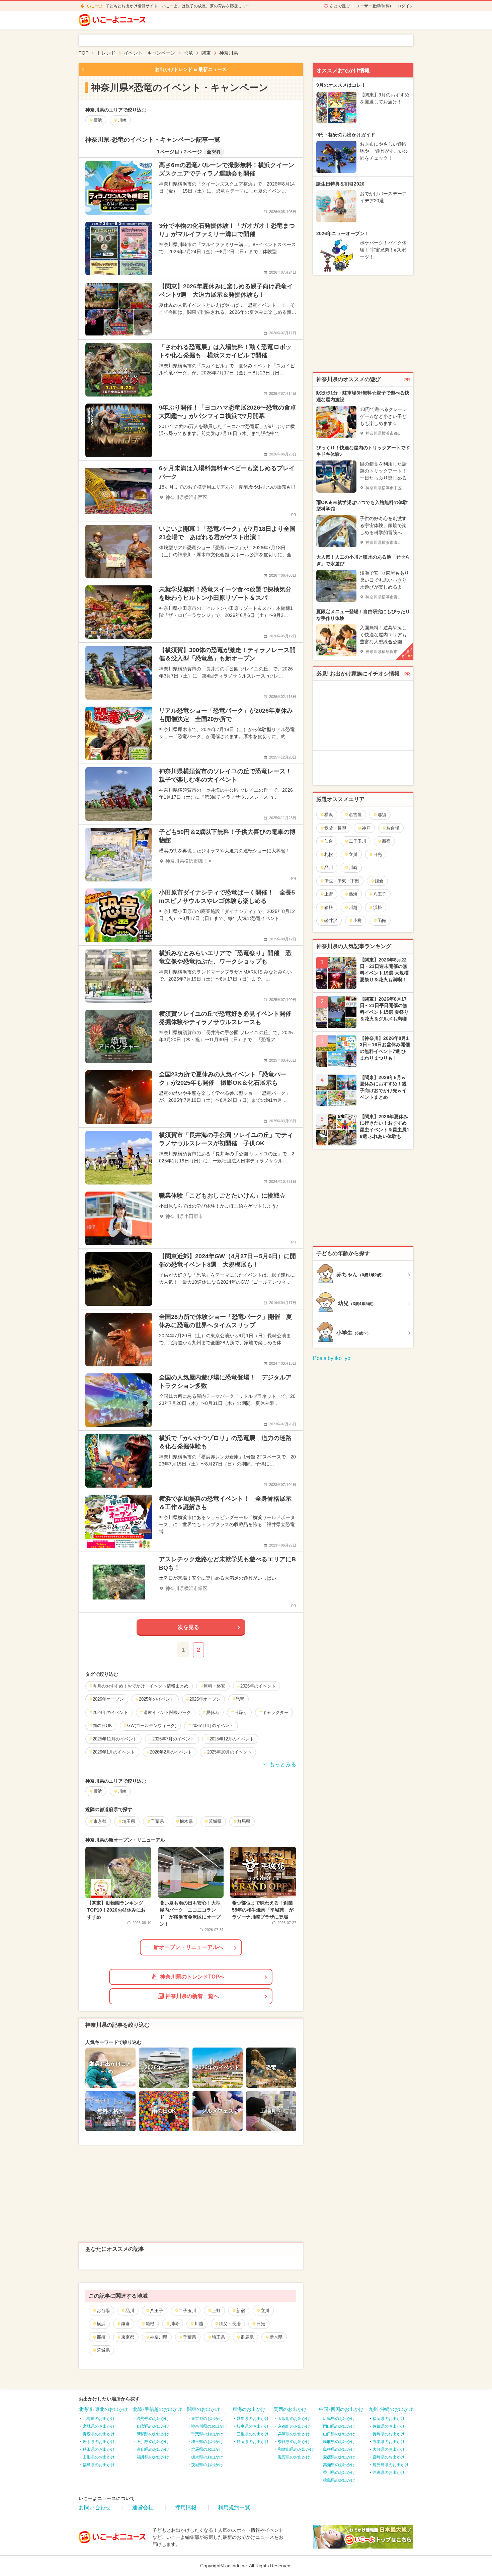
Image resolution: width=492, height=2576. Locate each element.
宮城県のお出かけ (99, 2426)
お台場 (103, 2311)
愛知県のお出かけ (253, 2419)
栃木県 (276, 2337)
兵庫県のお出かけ (294, 2434)
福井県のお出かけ (153, 2457)
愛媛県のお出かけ (339, 2457)
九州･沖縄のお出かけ (391, 2409)
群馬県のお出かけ (207, 2449)
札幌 (329, 854)
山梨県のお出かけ (153, 2426)
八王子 (156, 2311)
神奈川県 (159, 2337)
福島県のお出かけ (99, 2465)
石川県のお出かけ (153, 2442)
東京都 (128, 2337)
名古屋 (355, 815)
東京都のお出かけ (207, 2419)
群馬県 (247, 2337)
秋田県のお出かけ (99, 2449)
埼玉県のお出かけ (207, 2442)
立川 (265, 2311)
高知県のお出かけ (339, 2465)
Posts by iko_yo (332, 1358)
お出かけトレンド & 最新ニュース (191, 69)
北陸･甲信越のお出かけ (157, 2409)
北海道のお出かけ (99, 2419)
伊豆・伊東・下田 (342, 881)
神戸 (366, 828)
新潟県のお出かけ (153, 2434)
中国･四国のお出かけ (341, 2409)
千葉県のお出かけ (207, 2434)
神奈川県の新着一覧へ (192, 1996)
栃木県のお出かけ (207, 2457)
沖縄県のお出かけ (389, 2473)
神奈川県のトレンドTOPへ (192, 1977)
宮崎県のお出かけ (389, 2457)
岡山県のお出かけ (339, 2426)
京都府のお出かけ (294, 2426)
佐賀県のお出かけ (389, 2426)
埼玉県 (218, 2337)
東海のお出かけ (249, 2409)
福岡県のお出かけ (389, 2419)
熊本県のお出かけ (389, 2442)
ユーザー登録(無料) (374, 6)
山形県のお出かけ (99, 2457)
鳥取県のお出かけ (339, 2442)
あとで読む (340, 6)
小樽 (357, 920)
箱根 (150, 2324)
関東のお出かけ (203, 2409)
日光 (261, 2324)
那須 (101, 2337)
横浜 (101, 2324)
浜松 (378, 907)
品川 (130, 2311)
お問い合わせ (95, 2508)
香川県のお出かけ (339, 2473)
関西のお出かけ (290, 2409)
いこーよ (95, 6)
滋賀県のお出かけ (294, 2457)
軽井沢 (331, 920)
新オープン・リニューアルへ (188, 1947)
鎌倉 (126, 2324)
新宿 (241, 2311)
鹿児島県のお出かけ (391, 2465)
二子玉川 (187, 2311)
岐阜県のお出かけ (253, 2426)
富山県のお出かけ (153, 2449)
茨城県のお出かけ (207, 2465)
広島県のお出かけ (339, 2419)
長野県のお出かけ (153, 2419)
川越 (199, 2324)
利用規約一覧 (234, 2508)
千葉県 (190, 2337)
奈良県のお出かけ (294, 2442)
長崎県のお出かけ (389, 2434)
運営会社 (143, 2508)
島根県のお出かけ (339, 2449)
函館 (382, 920)
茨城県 (103, 2350)
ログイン (405, 6)
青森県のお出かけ (99, 2434)
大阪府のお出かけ (294, 2419)
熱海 (353, 894)
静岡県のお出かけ (253, 2442)
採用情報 (186, 2508)
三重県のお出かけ (253, 2434)
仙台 (329, 841)
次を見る (188, 1627)
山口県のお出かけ (339, 2434)
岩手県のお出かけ (99, 2442)
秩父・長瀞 (230, 2324)
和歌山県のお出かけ (296, 2449)
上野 (216, 2311)
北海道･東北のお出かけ (103, 2409)
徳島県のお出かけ (339, 2480)
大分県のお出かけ (389, 2449)
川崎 (174, 2324)
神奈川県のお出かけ (209, 2426)
